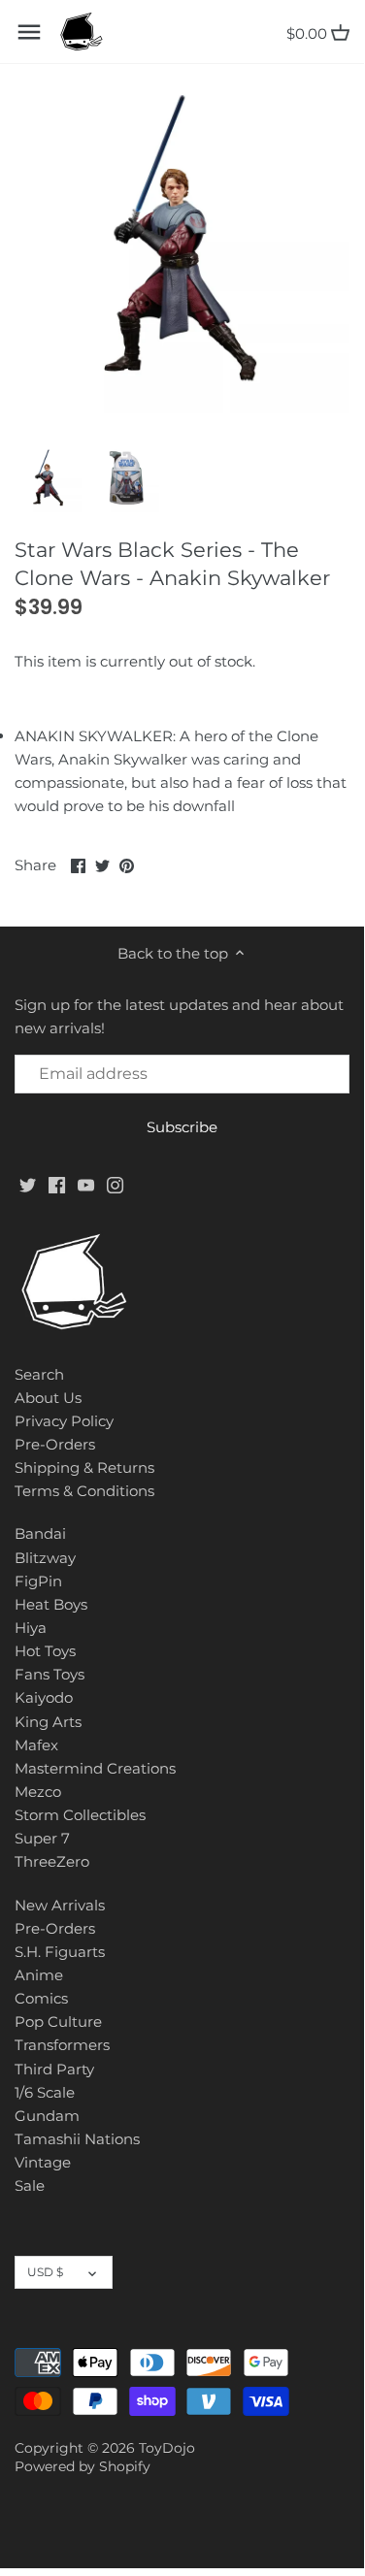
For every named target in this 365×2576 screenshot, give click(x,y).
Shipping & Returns (84, 1467)
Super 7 (42, 1838)
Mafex (36, 1745)
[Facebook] (57, 1184)
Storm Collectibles (80, 1815)
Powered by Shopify (83, 2466)
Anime (39, 1975)
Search (39, 1374)
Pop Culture (58, 2022)
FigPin (38, 1581)
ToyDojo (167, 2448)
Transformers (62, 2045)
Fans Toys (50, 1674)
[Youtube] (86, 1184)
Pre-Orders (55, 1444)
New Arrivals (60, 1905)
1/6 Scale (45, 2092)
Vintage (43, 2162)
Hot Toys (45, 1651)
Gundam (47, 2116)
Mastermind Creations (95, 1768)
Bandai (40, 1533)
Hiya (31, 1628)
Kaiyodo (44, 1697)
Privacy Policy (64, 1421)
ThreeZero (52, 1861)
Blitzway (45, 1558)
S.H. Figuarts (60, 1952)
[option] (49, 479)
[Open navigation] (29, 32)
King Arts (48, 1722)
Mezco (38, 1792)
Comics (41, 1998)
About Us (48, 1398)
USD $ (45, 2272)
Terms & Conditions (84, 1491)
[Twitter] (28, 1184)
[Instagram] (115, 1184)
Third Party (54, 2069)
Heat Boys (51, 1604)
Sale (30, 2185)
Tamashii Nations (77, 2139)
